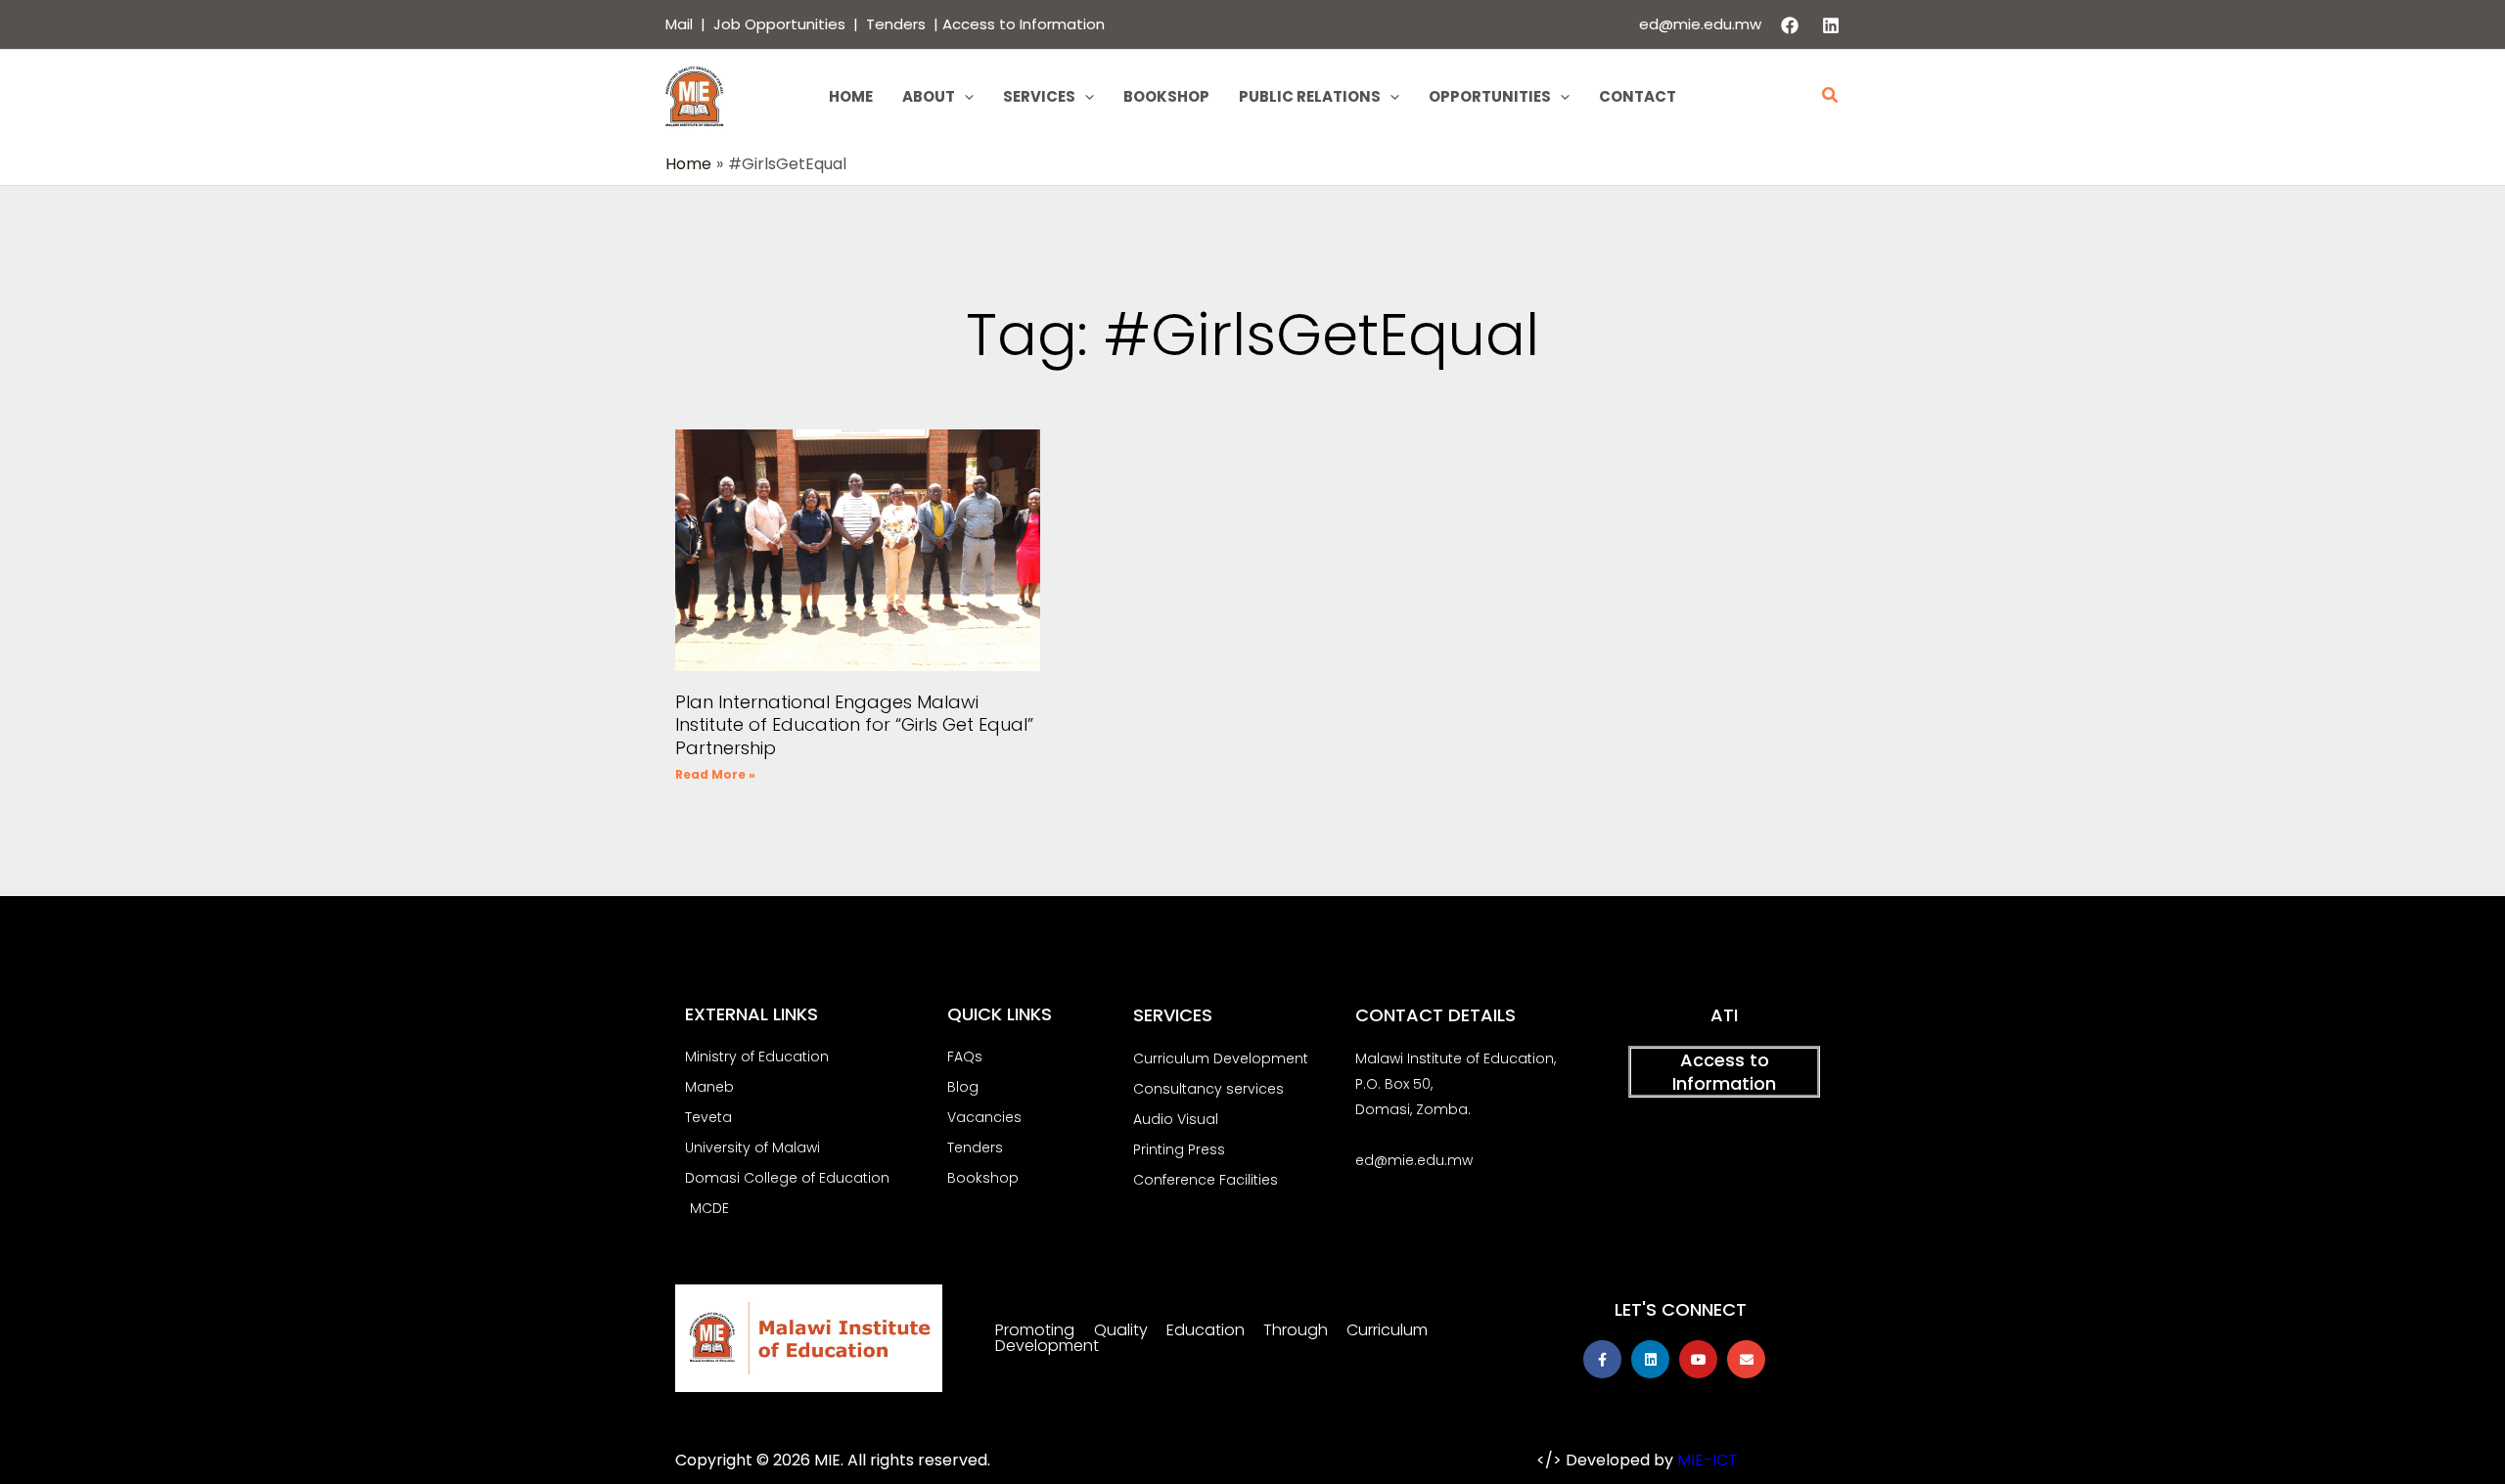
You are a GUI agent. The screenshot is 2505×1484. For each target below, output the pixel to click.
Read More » (715, 774)
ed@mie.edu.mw (1700, 24)
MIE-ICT (1708, 1460)
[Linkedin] (1831, 25)
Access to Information (1024, 24)
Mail (679, 24)
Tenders (898, 24)
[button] (964, 97)
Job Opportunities (779, 24)
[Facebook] (1790, 25)
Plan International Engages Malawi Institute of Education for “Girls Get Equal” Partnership (854, 725)
